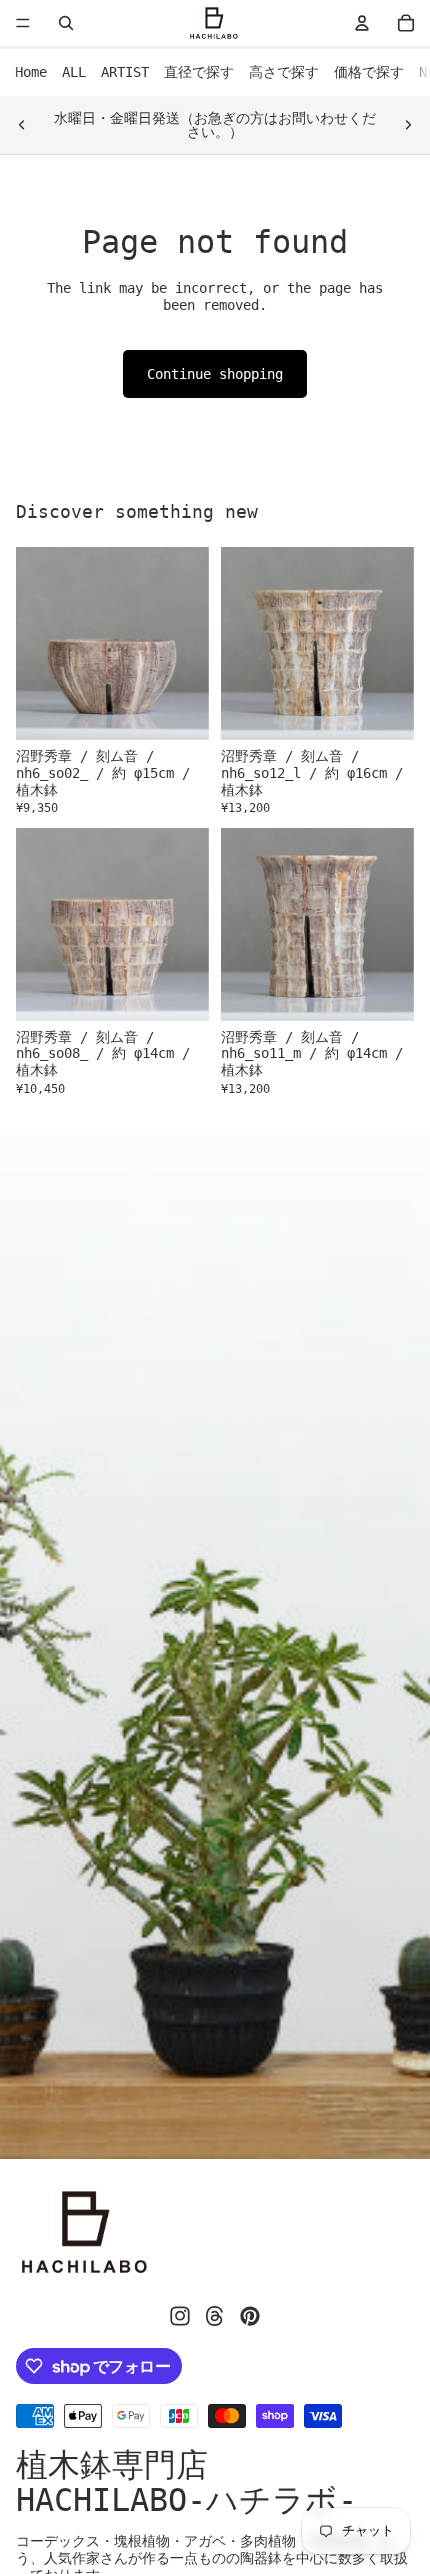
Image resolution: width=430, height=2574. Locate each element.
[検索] (66, 23)
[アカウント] (362, 23)
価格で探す (369, 72)
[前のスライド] (22, 125)
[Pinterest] (250, 2316)
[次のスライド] (408, 125)
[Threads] (215, 2316)
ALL (74, 72)
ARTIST (125, 72)
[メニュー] (23, 23)
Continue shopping (215, 374)
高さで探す (284, 72)
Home (31, 72)
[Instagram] (180, 2316)
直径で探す (199, 72)
